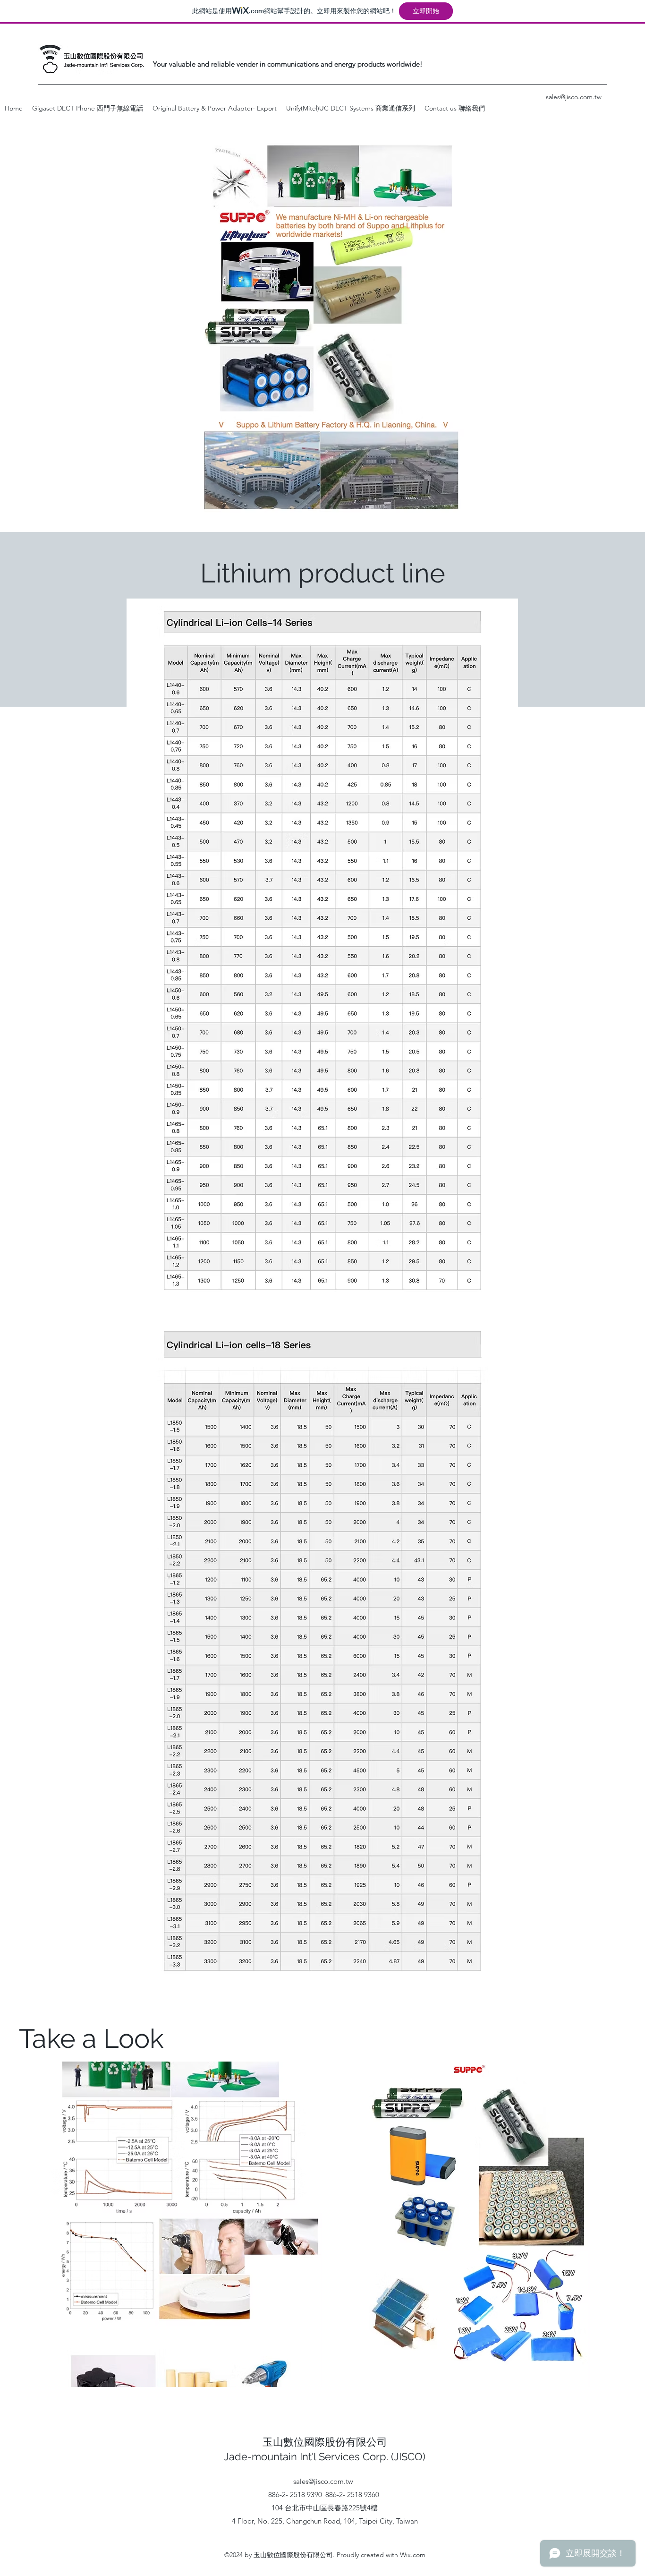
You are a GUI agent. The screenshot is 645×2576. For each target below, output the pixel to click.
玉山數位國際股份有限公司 (325, 2442)
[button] (215, 108)
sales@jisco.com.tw (323, 2481)
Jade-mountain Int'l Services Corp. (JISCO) (325, 2456)
